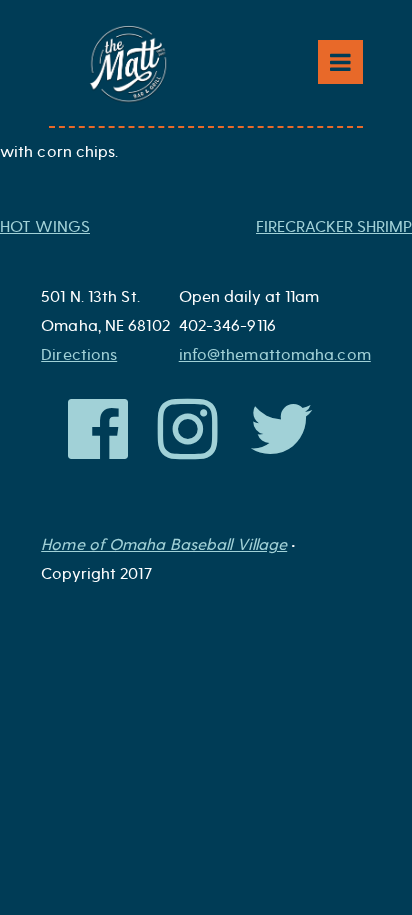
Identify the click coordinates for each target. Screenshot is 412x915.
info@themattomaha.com (275, 355)
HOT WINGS (45, 227)
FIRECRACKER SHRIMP (334, 227)
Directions (79, 355)
